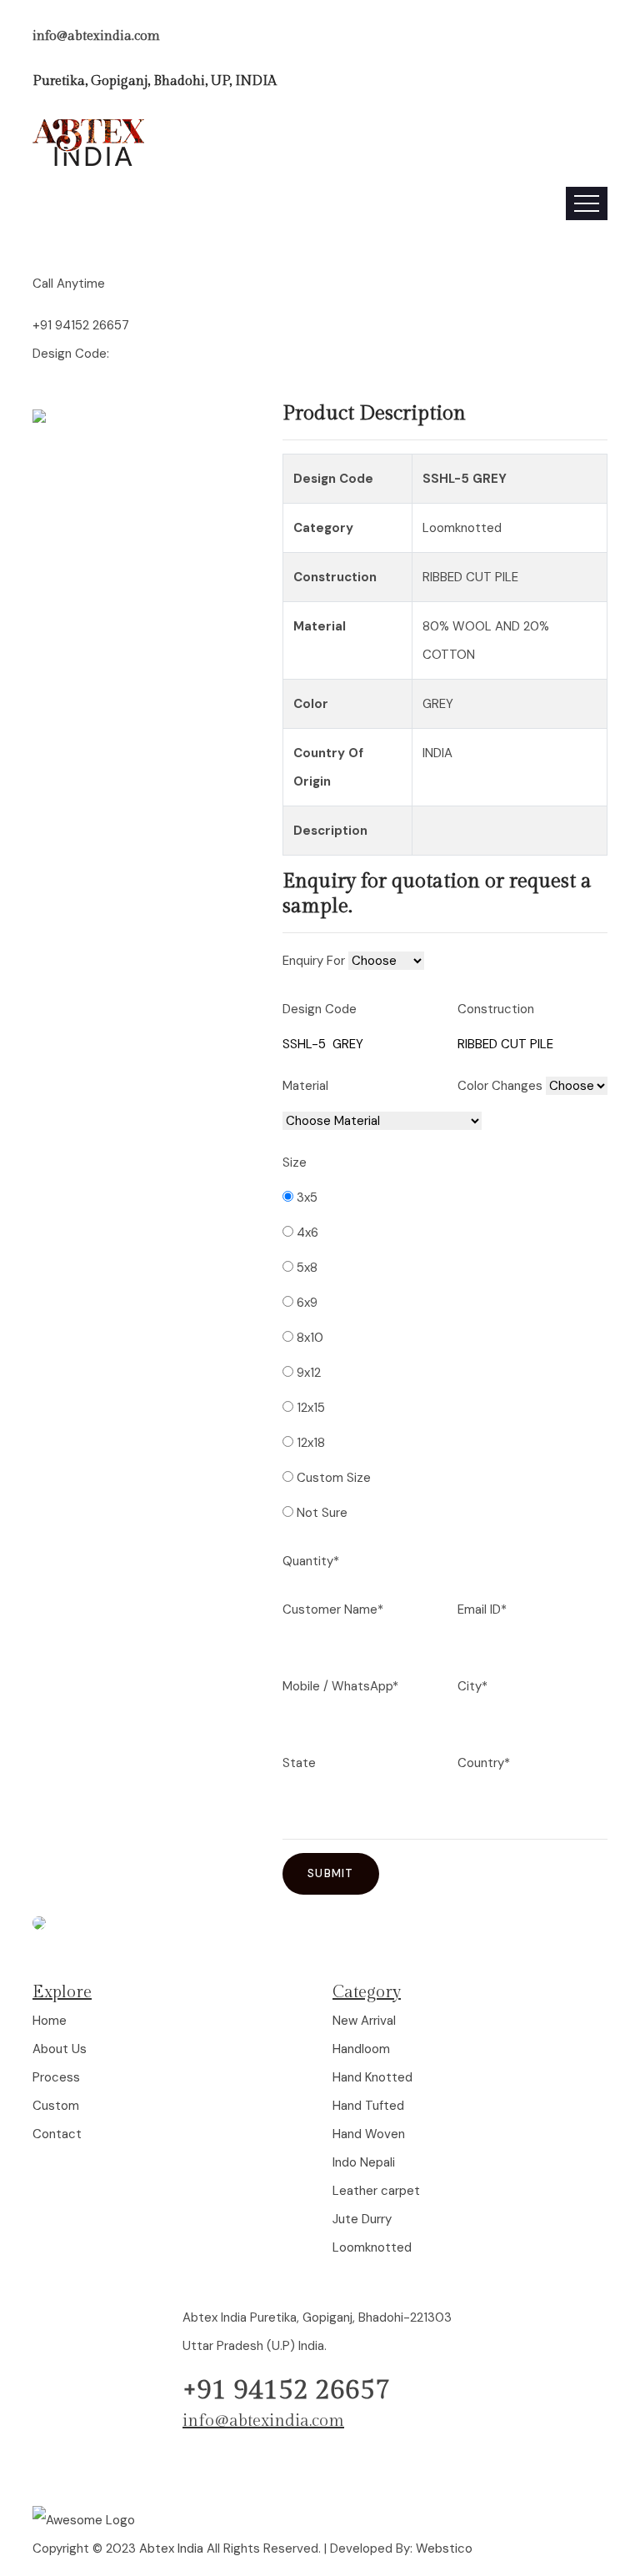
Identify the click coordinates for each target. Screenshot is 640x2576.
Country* (484, 1763)
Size (295, 1162)
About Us (60, 2049)
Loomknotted (372, 2247)
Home (50, 2021)
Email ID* (482, 1609)
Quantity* (311, 1561)
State (299, 1763)
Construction (496, 1009)
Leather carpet (376, 2191)
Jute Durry (362, 2219)
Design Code (320, 1009)
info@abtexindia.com (96, 36)
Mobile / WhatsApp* (340, 1686)
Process (56, 2077)
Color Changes (500, 1086)
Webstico (444, 2548)
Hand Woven (369, 2134)
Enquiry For (314, 961)
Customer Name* (333, 1609)
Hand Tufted (368, 2106)
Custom (56, 2106)
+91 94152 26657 (81, 325)
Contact (57, 2134)
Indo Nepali (364, 2162)
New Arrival (364, 2021)
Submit (331, 1873)
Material (305, 1086)
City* (472, 1686)
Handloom (361, 2049)
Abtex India (171, 2548)
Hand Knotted (372, 2077)
